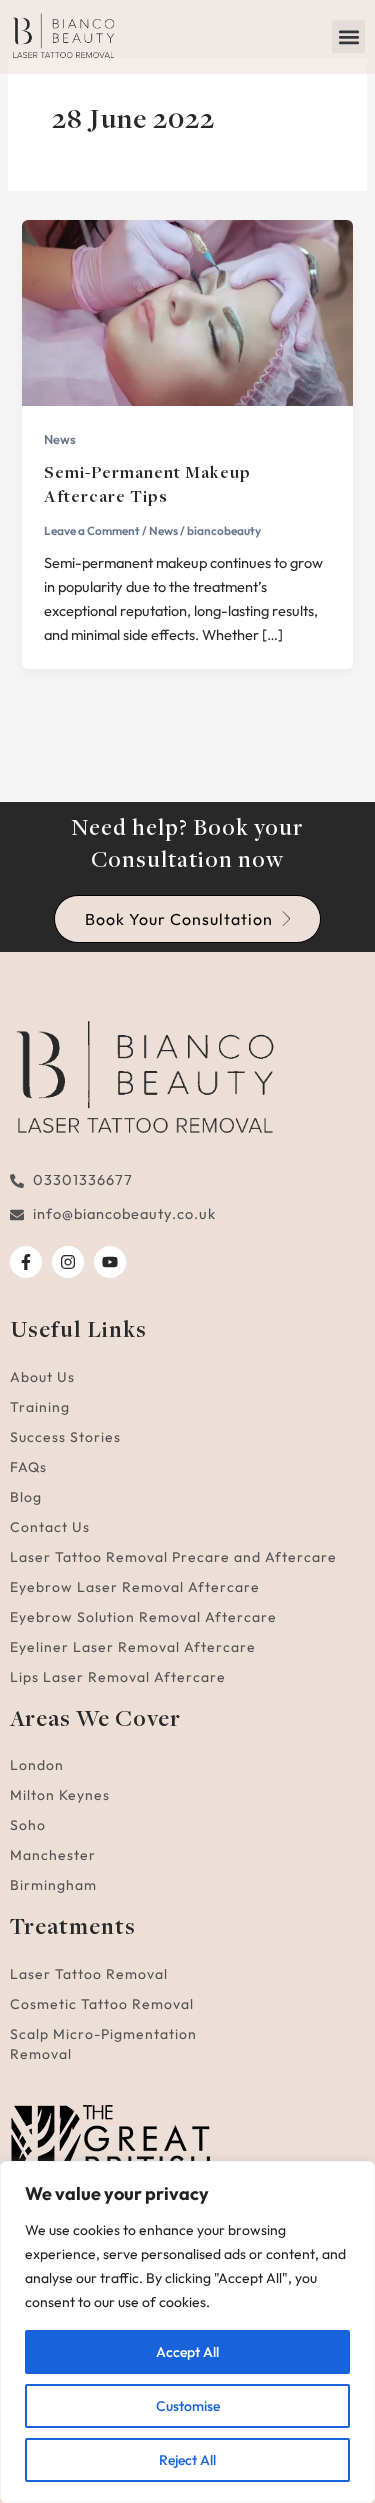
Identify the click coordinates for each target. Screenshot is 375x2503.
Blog (26, 1497)
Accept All (187, 2352)
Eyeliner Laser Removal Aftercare (133, 1647)
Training (40, 1407)
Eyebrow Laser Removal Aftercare (135, 1587)
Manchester (53, 1855)
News (60, 439)
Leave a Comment (92, 530)
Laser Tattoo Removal (89, 1974)
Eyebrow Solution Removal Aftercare (143, 1617)
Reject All (187, 2460)
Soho (28, 1825)
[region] (187, 2332)
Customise (188, 2406)
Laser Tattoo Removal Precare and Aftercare (173, 1557)
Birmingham (53, 1885)
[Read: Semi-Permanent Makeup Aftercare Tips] (187, 310)
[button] (348, 36)
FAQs (28, 1467)
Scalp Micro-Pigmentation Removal (103, 2044)
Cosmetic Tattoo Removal (102, 2004)
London (37, 1765)
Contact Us (50, 1527)
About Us (42, 1377)
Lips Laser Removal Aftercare (118, 1677)
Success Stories (65, 1437)
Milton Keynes (60, 1795)
